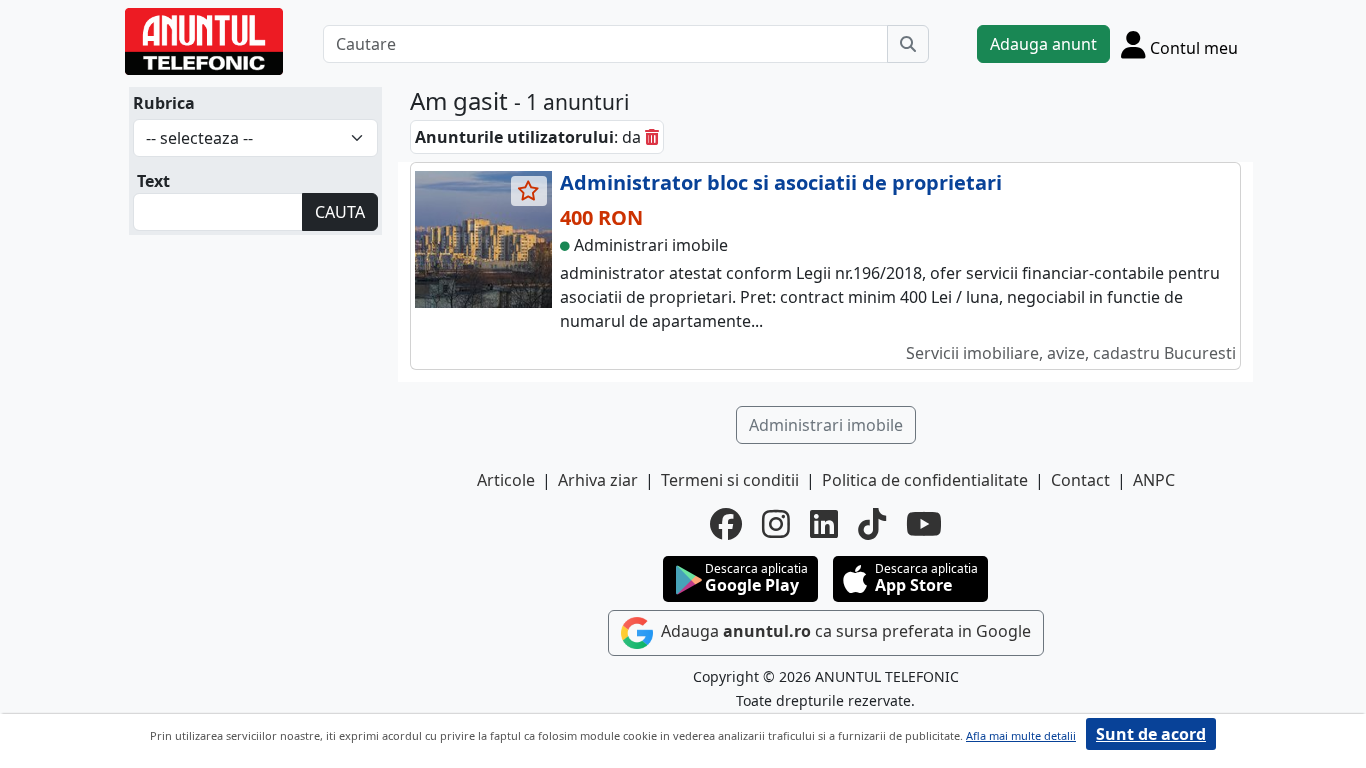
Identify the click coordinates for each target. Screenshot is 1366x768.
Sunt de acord (1151, 734)
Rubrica (164, 103)
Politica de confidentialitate (925, 480)
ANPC (1154, 480)
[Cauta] (908, 44)
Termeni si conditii (730, 480)
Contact (1080, 480)
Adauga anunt (1043, 44)
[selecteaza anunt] (529, 191)
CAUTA (340, 212)
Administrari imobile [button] (826, 425)
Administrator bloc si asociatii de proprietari (781, 182)
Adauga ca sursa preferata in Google (844, 631)
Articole (506, 480)
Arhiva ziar (598, 480)
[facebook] (726, 524)
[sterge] (652, 137)
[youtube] (924, 524)
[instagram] (776, 524)
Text (153, 181)
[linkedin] (824, 524)
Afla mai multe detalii (1021, 735)
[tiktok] (872, 524)
